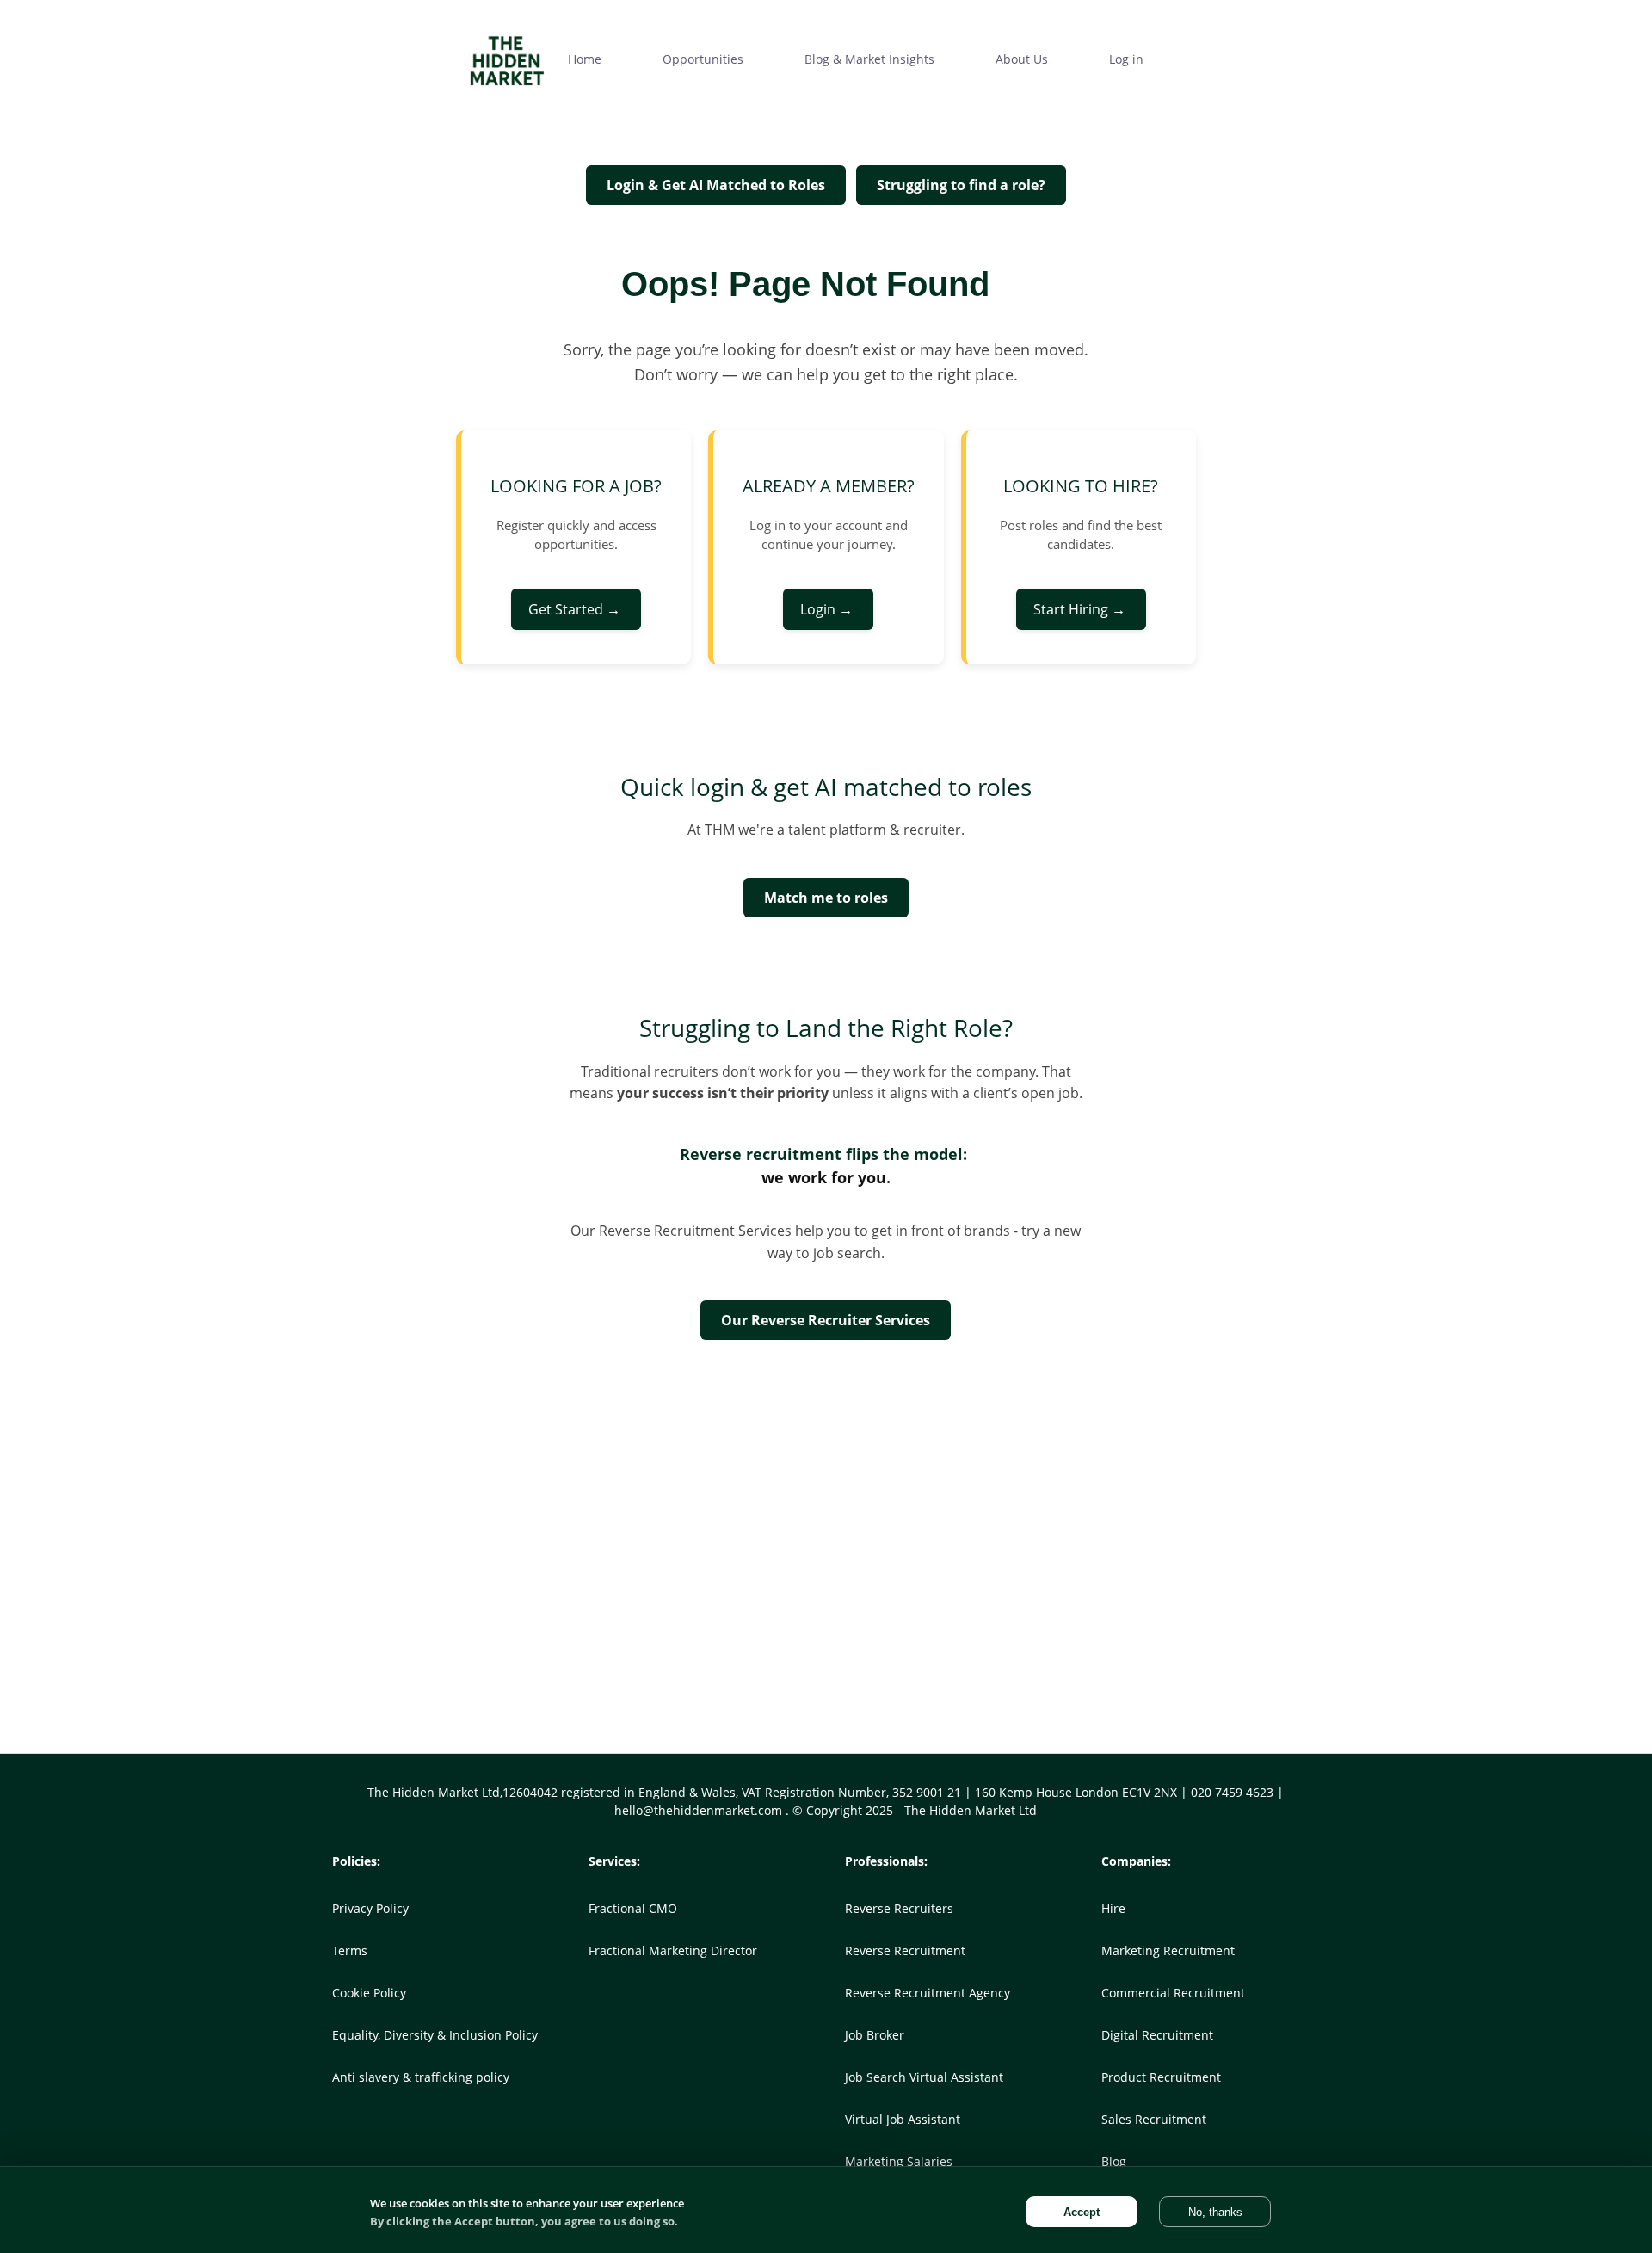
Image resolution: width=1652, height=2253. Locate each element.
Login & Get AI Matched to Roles (716, 185)
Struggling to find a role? (961, 185)
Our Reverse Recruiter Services (826, 1320)
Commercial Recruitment (1173, 1993)
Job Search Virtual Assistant (924, 2077)
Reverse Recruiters (899, 1908)
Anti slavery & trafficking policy (421, 2077)
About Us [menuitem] (1022, 59)
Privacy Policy (370, 1908)
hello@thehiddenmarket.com (700, 1810)
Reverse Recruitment (905, 1951)
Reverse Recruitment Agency (928, 1993)
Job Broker (875, 2035)
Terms (350, 1951)
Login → (828, 609)
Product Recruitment (1161, 2077)
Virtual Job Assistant (903, 2119)
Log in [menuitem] (1126, 59)
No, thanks (1215, 2212)
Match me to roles (826, 898)
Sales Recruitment (1154, 2119)
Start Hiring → (1081, 609)
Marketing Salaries (899, 2161)
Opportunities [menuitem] (703, 59)
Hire (1113, 1908)
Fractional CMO (633, 1908)
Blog (1114, 2161)
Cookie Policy (369, 1993)
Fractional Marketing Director (673, 1951)
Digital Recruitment (1157, 2035)
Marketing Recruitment (1168, 1951)
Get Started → (576, 609)
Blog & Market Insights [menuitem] (869, 59)
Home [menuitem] (585, 59)
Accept (1082, 2212)
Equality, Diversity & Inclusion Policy (435, 2035)
